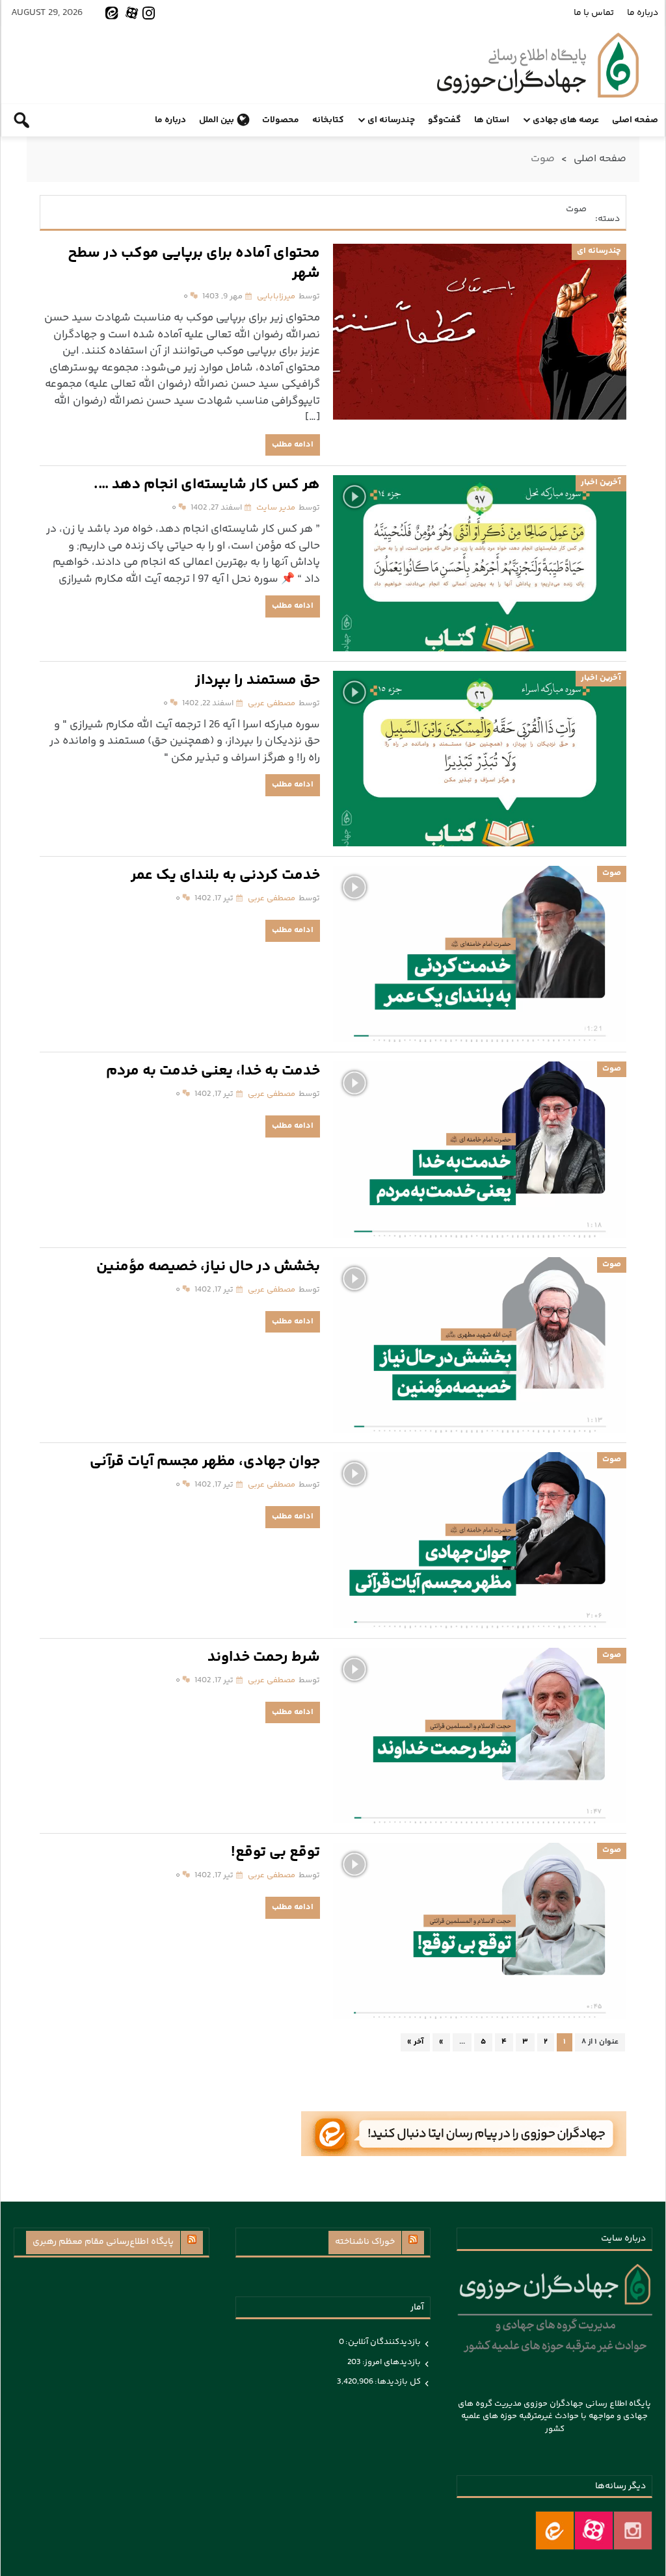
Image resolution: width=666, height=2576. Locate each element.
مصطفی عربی (272, 703)
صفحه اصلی (635, 120)
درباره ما (643, 13)
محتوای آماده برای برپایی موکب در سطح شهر (194, 264)
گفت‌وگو (445, 120)
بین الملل (217, 120)
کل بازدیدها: (397, 2382)
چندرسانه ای (391, 120)
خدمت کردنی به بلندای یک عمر (225, 876)
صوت (612, 873)
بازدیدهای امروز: (391, 2362)
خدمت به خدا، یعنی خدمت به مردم (213, 1072)
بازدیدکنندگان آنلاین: (382, 2342)
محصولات (281, 120)
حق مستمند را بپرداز (258, 681)
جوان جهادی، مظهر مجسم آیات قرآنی (205, 1462)
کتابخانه (328, 120)
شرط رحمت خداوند (264, 1658)
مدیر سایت (276, 508)
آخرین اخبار (601, 482)
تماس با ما (594, 13)
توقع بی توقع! (275, 1853)
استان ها (492, 120)
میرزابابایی (276, 296)
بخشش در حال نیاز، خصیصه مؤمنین (208, 1267)
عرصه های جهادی (566, 120)
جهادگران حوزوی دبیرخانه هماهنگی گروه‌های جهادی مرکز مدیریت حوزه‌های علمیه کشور (538, 65)
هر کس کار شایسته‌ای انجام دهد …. (207, 485)
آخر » (415, 2042)
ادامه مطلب (293, 445)
